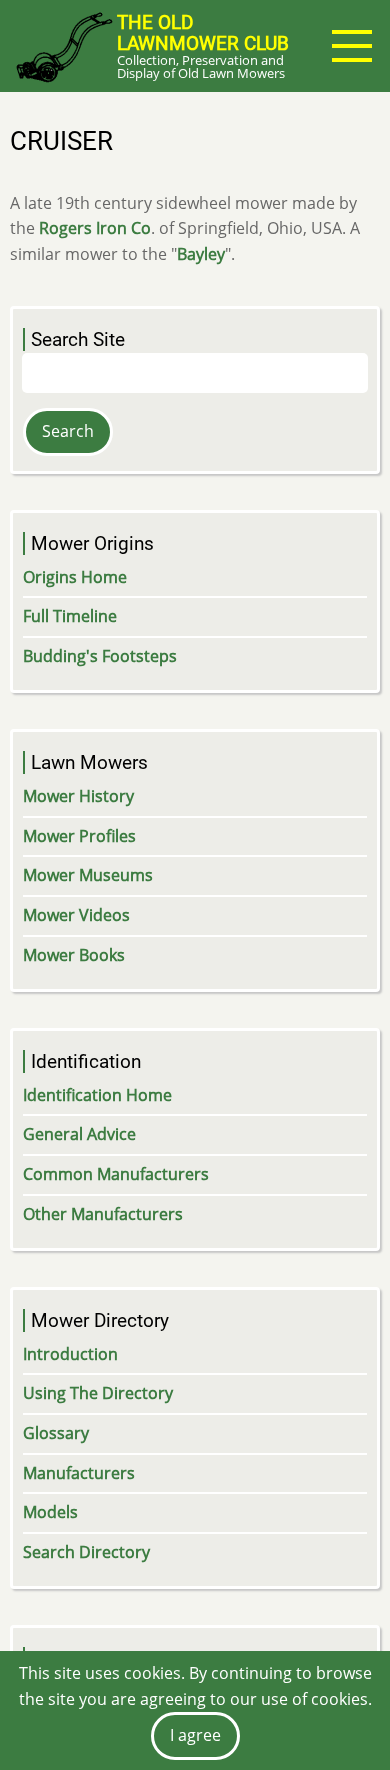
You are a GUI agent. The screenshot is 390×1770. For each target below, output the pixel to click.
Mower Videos (76, 915)
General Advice (79, 1134)
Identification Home (97, 1095)
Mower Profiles (79, 836)
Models (50, 1512)
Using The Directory (98, 1393)
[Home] (63, 46)
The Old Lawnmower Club (203, 33)
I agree (195, 1735)
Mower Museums (88, 875)
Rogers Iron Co (95, 228)
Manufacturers (79, 1473)
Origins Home (75, 577)
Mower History (78, 796)
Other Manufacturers (103, 1214)
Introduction (70, 1354)
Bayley (201, 254)
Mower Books (74, 955)
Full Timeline (70, 616)
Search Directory (86, 1552)
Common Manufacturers (116, 1174)
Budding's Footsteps (100, 656)
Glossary (56, 1433)
